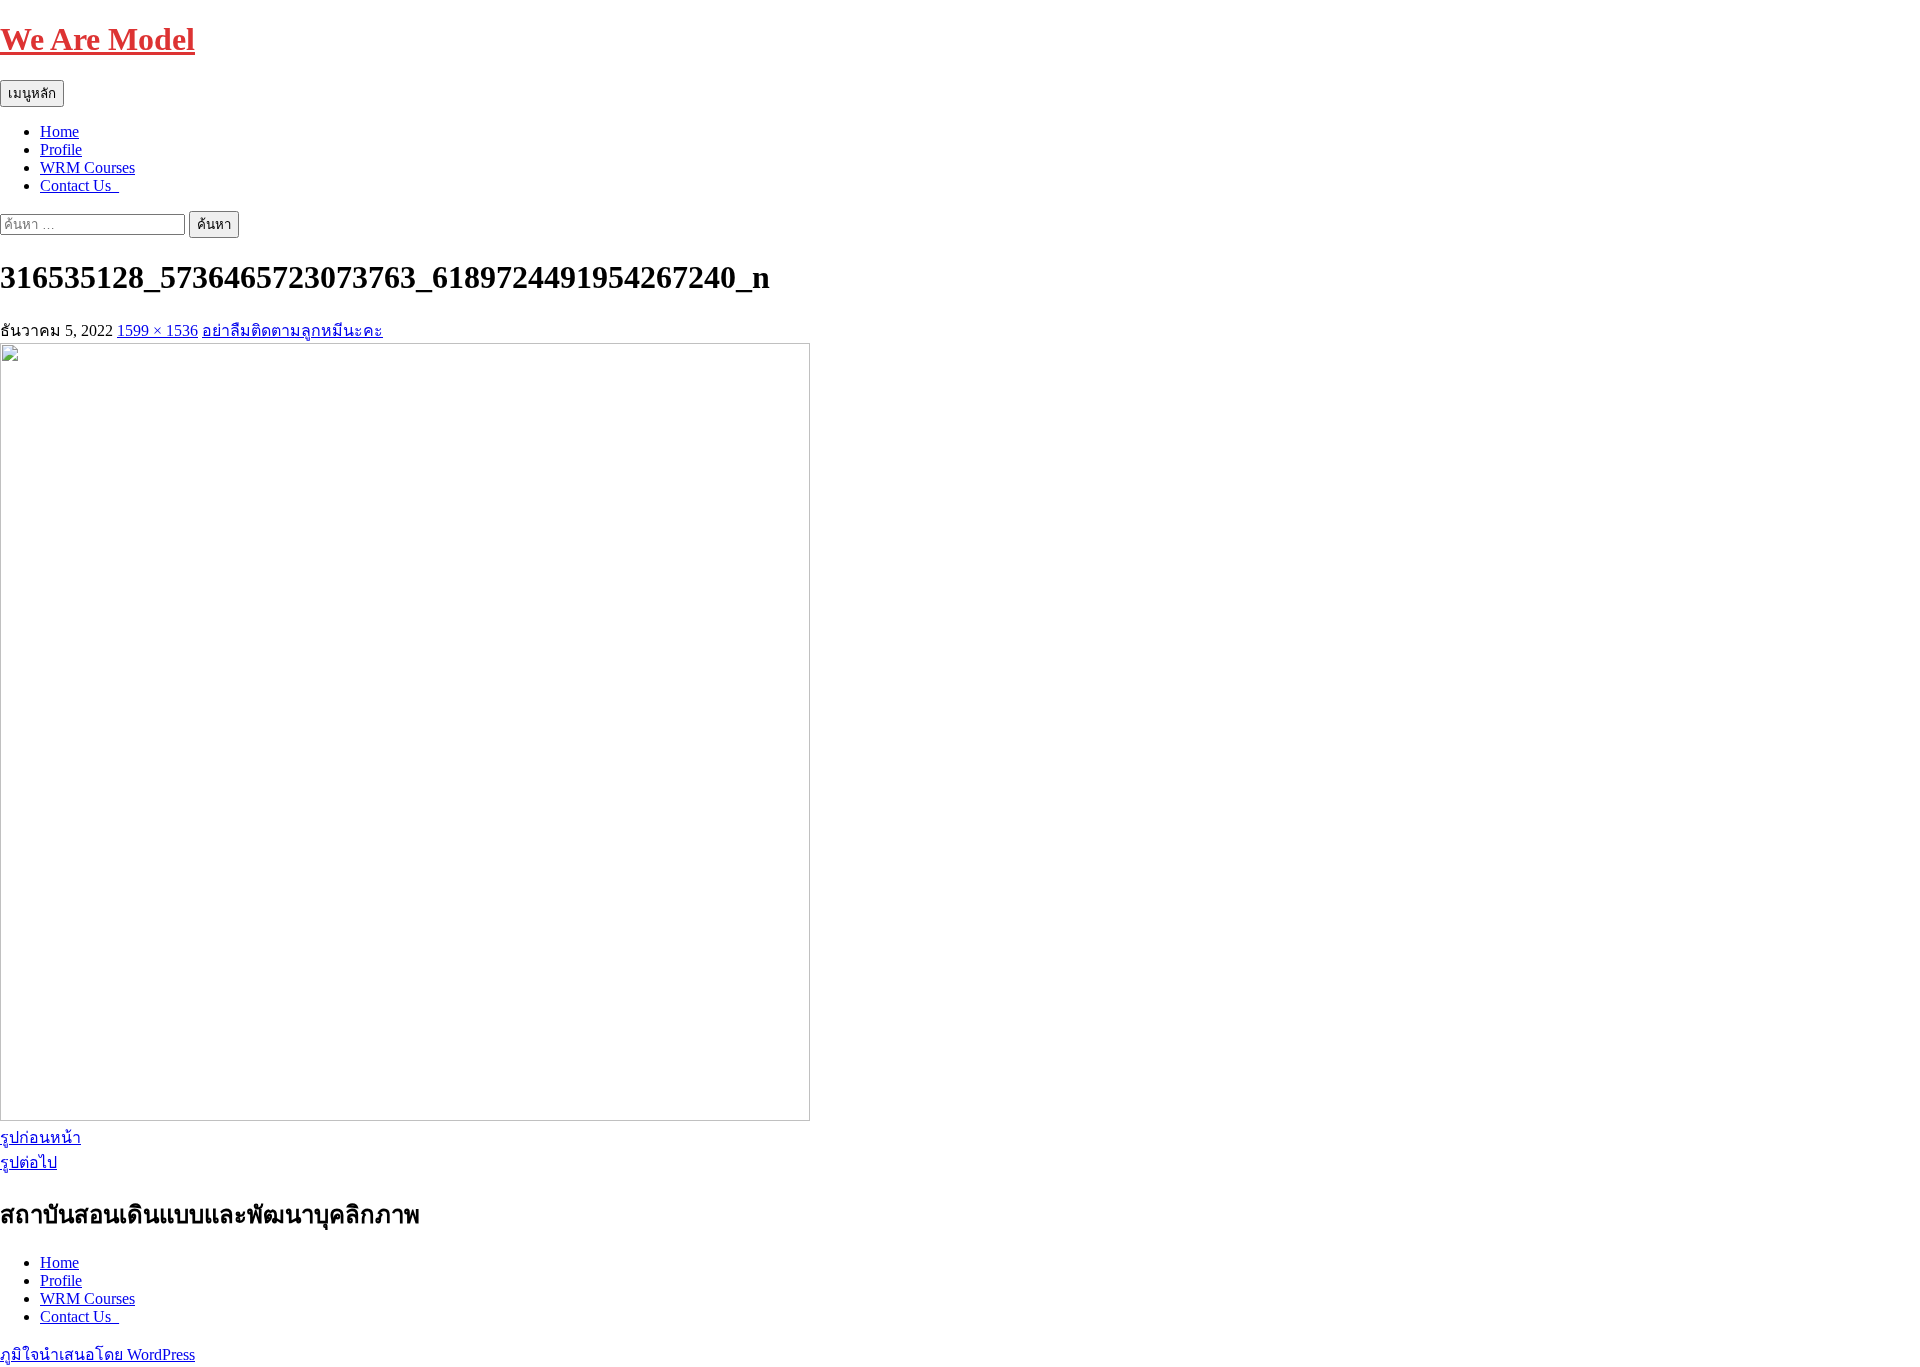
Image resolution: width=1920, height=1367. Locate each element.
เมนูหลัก (32, 93)
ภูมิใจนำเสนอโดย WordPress (97, 1354)
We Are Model (97, 39)
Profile (61, 149)
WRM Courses (87, 167)
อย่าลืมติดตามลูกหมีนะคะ (292, 330)
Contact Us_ (79, 185)
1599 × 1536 (157, 330)
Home (59, 131)
